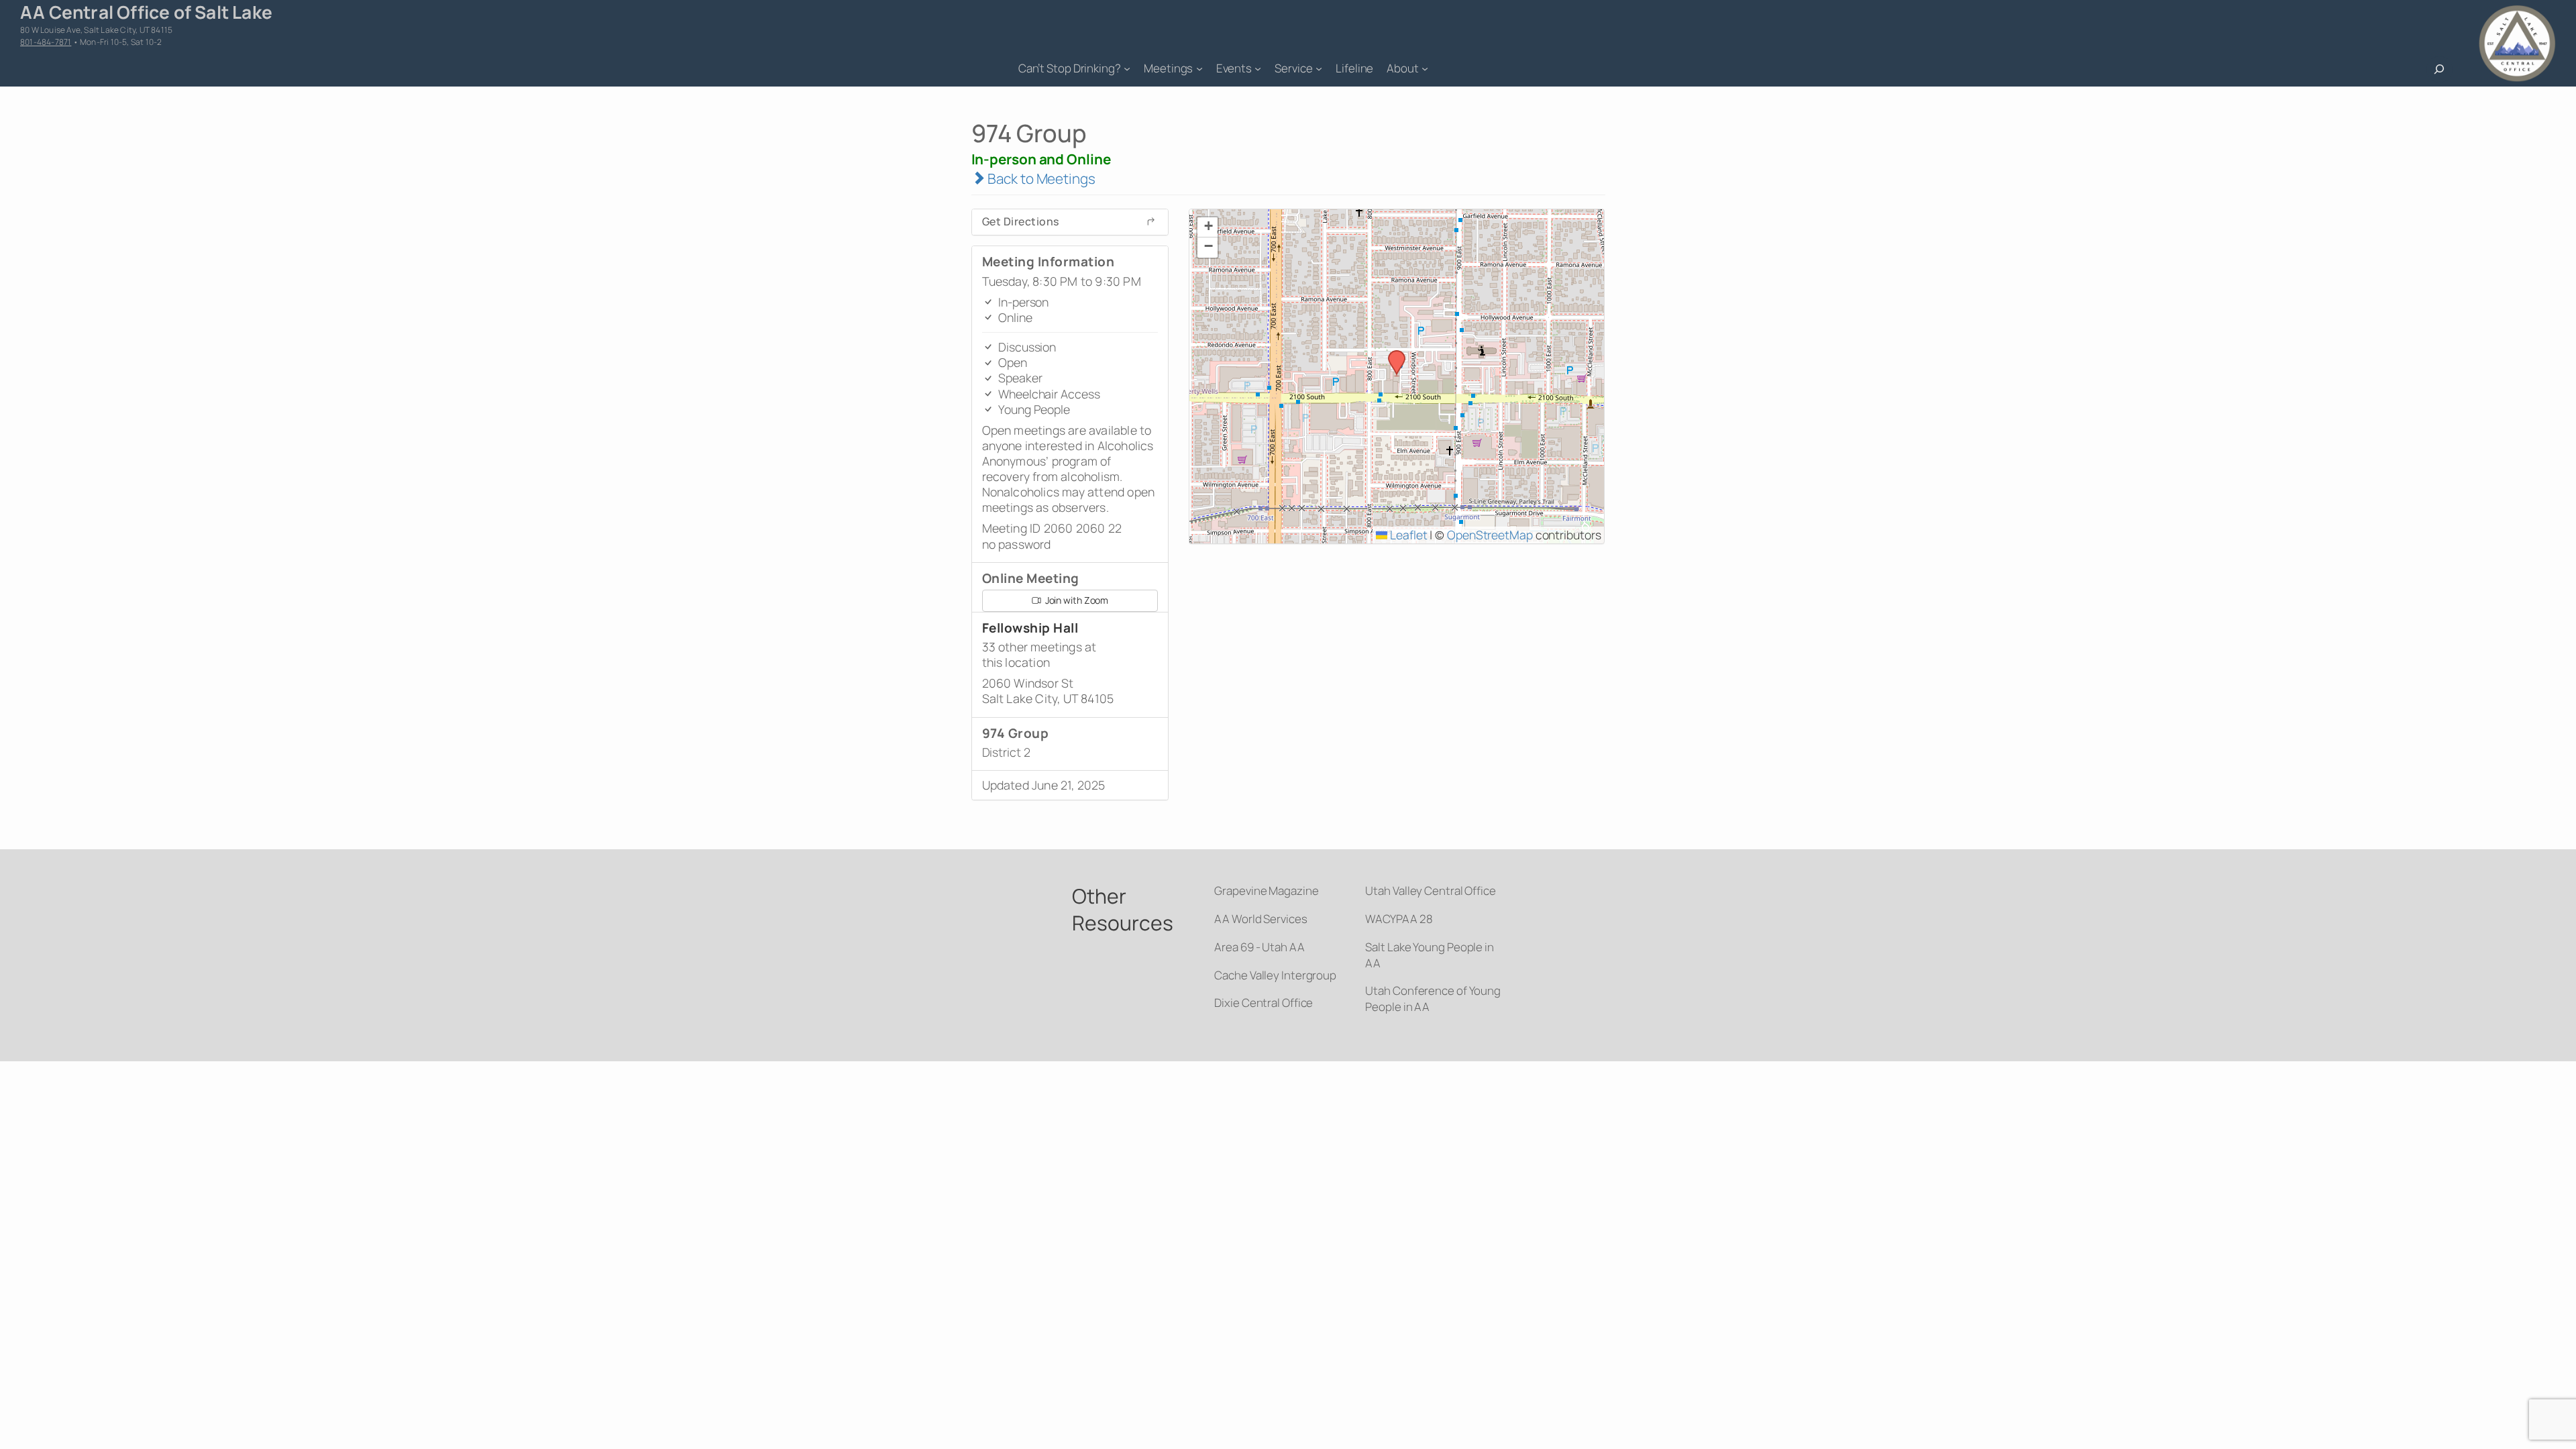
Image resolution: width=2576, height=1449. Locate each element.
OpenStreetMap (1490, 535)
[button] (1392, 354)
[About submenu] (1425, 68)
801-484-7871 (46, 42)
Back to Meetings (1040, 178)
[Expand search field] (2439, 69)
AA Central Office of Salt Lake (146, 12)
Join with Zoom (1076, 600)
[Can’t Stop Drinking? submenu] (1127, 68)
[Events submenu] (1258, 68)
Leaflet (1407, 535)
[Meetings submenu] (1199, 68)
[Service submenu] (1319, 68)
